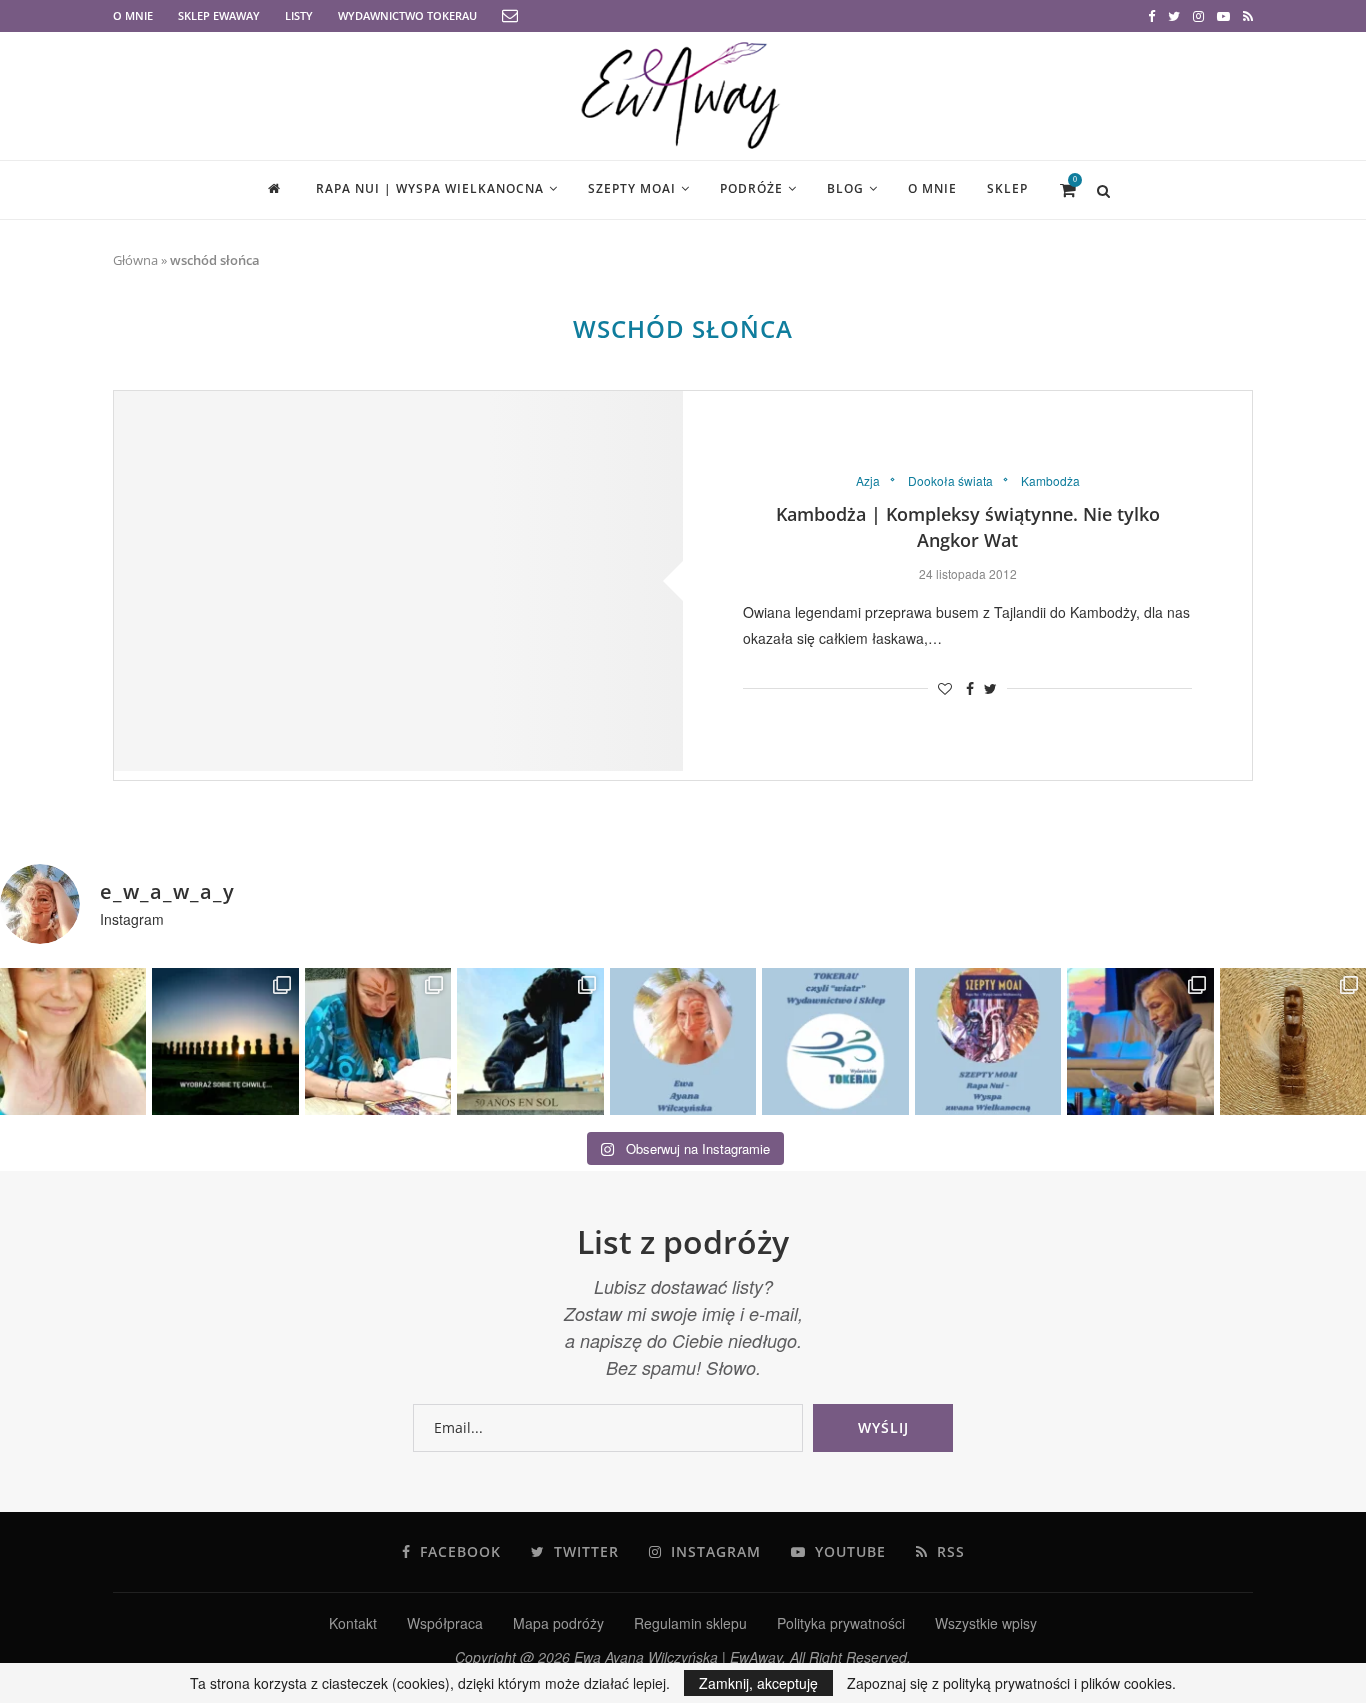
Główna (135, 260)
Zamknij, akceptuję (758, 1683)
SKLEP (1007, 188)
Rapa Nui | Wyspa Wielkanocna (430, 188)
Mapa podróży (558, 1623)
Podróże (751, 188)
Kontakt (353, 1623)
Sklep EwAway (219, 15)
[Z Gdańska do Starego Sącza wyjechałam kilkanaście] (1140, 1041)
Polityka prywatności (841, 1623)
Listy (299, 15)
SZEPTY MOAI (632, 188)
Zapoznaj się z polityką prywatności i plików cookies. (1011, 1683)
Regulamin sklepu (690, 1623)
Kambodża (1050, 481)
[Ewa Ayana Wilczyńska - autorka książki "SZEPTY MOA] (683, 1041)
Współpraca (445, 1623)
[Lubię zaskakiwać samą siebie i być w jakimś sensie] (530, 1041)
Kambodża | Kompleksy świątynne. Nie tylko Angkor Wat (968, 527)
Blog (845, 188)
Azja (868, 481)
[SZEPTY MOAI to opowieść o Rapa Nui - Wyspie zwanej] (988, 1041)
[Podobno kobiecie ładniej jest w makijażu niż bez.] (73, 1041)
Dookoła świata (950, 481)
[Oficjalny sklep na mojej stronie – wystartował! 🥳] (835, 1041)
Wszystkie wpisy (986, 1623)
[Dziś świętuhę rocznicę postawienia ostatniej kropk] (225, 1041)
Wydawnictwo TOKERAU (407, 15)
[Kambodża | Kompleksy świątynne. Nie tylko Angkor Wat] (398, 580)
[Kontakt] (510, 16)
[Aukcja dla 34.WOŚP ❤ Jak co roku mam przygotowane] (1293, 1041)
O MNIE (133, 15)
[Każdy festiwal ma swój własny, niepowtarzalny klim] (378, 1041)
